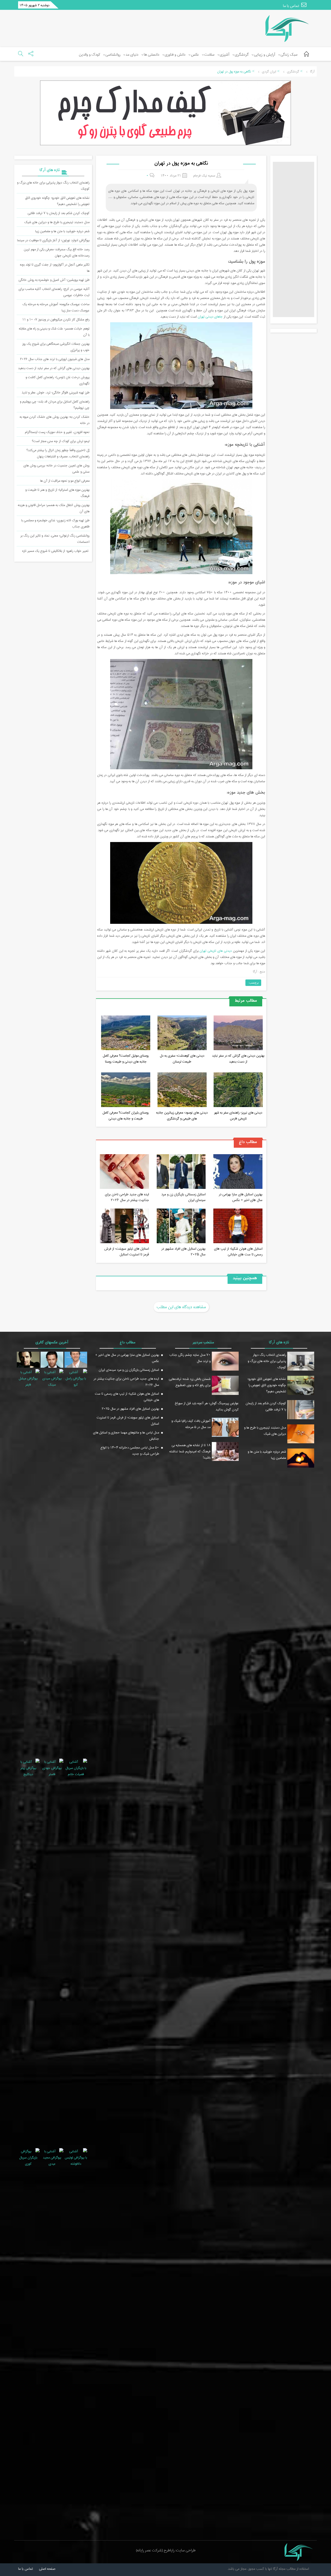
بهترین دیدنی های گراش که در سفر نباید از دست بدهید (238, 1059)
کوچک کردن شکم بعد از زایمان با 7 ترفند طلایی (59, 213)
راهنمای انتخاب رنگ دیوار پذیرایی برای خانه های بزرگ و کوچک (267, 1361)
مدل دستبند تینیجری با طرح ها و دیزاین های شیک (57, 222)
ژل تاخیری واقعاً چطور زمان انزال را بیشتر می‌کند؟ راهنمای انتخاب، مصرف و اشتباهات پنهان (58, 453)
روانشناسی (113, 55)
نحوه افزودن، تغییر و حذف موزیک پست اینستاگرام (57, 432)
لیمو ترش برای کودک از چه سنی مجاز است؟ (61, 441)
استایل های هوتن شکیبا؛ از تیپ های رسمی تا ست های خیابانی (238, 1252)
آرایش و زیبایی (265, 55)
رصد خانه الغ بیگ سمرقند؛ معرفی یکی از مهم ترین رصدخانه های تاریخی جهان (57, 252)
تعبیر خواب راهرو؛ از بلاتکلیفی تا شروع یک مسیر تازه (56, 551)
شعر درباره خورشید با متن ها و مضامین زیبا (62, 231)
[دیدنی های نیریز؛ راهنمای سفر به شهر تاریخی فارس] (238, 1091)
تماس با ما (291, 6)
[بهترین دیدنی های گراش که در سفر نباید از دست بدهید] (238, 1034)
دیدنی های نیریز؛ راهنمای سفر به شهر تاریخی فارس (238, 1115)
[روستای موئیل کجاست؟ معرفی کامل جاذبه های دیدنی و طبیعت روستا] (126, 1034)
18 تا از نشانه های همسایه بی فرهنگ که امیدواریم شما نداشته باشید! (190, 1451)
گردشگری (242, 55)
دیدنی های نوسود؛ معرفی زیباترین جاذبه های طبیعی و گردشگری (182, 1115)
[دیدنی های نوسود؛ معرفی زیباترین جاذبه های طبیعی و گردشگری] (182, 1091)
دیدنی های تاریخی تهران (216, 951)
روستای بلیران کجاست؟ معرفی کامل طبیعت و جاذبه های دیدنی (126, 1115)
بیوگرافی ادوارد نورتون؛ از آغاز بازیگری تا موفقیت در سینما (53, 240)
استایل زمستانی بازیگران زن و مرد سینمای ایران (183, 1197)
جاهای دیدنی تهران (210, 317)
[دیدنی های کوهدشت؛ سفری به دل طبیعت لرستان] (182, 1034)
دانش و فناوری (175, 55)
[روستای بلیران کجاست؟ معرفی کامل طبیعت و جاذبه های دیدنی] (126, 1091)
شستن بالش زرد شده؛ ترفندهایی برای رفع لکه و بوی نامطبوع (190, 1382)
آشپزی (225, 55)
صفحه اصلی (47, 2569)
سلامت (209, 55)
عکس (195, 55)
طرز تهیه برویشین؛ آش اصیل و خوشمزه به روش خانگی (54, 280)
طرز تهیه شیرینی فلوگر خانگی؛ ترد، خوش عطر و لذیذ (56, 392)
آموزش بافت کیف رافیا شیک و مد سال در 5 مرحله (191, 1424)
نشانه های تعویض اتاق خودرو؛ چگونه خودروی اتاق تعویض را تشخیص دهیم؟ (57, 201)
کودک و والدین (89, 55)
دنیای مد (132, 55)
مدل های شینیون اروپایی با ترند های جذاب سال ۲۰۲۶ (55, 359)
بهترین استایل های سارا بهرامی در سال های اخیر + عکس (241, 1197)
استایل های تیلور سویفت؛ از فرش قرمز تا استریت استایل (127, 1252)
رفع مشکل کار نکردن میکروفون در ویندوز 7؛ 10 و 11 (56, 319)
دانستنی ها (152, 55)
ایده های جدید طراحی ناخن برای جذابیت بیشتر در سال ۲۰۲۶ (127, 1197)
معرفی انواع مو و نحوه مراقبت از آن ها (65, 481)
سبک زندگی (289, 55)
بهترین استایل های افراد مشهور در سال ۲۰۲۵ (183, 1252)
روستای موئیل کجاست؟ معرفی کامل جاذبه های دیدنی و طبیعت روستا (126, 1059)
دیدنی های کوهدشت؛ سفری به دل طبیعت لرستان (182, 1059)
